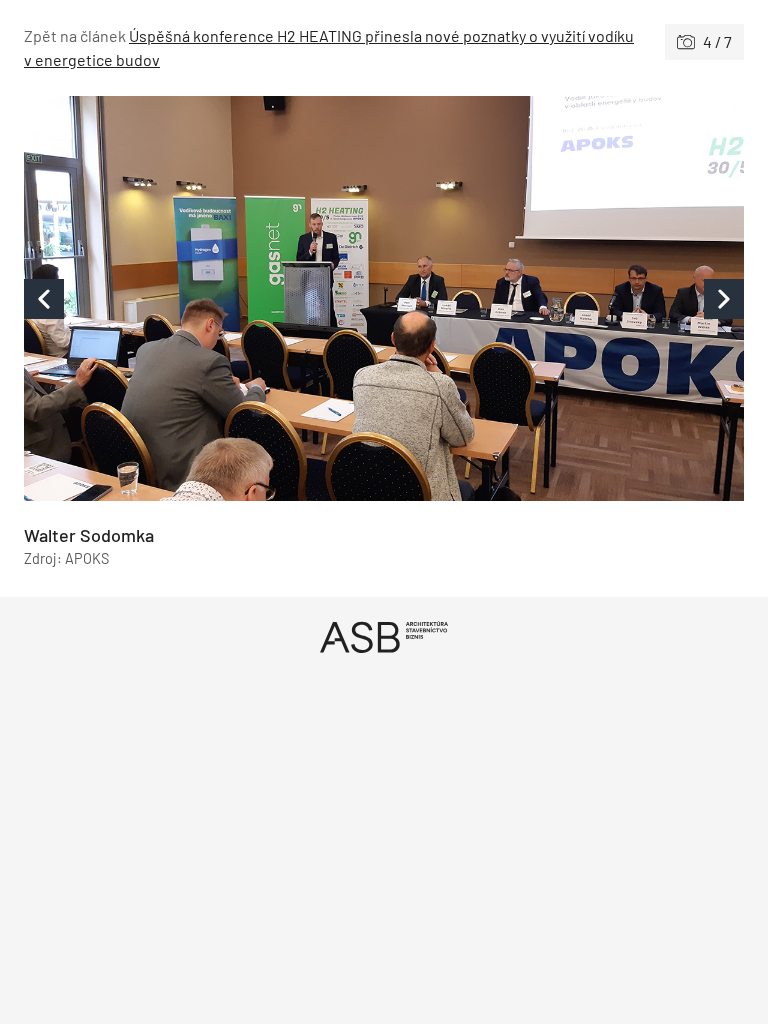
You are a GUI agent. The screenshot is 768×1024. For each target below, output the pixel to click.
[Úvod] (384, 636)
